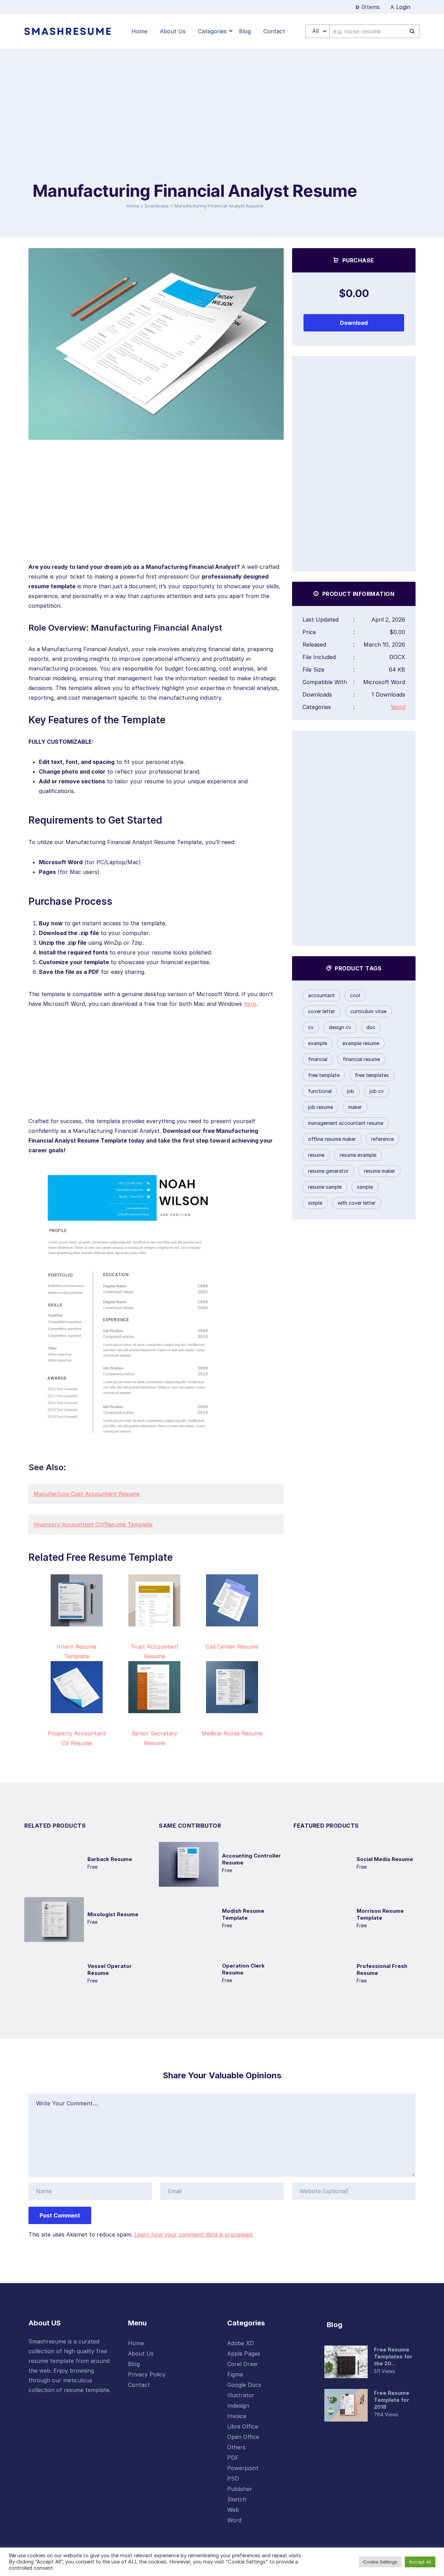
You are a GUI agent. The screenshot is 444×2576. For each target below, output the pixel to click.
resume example (358, 1155)
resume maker (379, 1171)
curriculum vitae (368, 1011)
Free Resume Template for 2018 (392, 2400)
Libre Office (243, 2426)
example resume (361, 1043)
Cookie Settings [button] (380, 2562)
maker (355, 1107)
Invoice (237, 2416)
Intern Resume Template (77, 1651)
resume (316, 1155)
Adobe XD (241, 2343)
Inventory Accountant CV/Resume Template (93, 1524)
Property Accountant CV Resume (77, 1738)
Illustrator (241, 2395)
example (318, 1043)
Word (398, 707)
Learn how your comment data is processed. (194, 2234)
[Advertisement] (195, 128)
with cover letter (357, 1203)
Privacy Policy (147, 2374)
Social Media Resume (385, 1859)
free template (324, 1075)
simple (315, 1203)
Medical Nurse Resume (232, 1733)
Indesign (238, 2406)
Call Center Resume (232, 1647)
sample (365, 1187)
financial (318, 1059)
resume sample (325, 1187)
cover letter (322, 1011)
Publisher (240, 2489)
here (250, 1004)
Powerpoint (243, 2468)
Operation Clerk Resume (243, 1969)
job (351, 1091)
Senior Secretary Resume (154, 1738)
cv (311, 1027)
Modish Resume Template (243, 1914)
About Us (141, 2354)
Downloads (157, 206)
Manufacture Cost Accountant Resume (87, 1494)
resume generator (328, 1171)
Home (133, 206)
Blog (134, 2364)
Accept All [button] (420, 2562)
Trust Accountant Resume (155, 1651)
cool (355, 995)
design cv (340, 1027)
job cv (377, 1091)
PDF (233, 2458)
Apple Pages (244, 2354)
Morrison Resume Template (380, 1914)
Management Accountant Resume (346, 1123)
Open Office (243, 2437)
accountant (321, 995)
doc (371, 1027)
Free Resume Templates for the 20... (393, 2356)
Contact (139, 2385)
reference (382, 1139)
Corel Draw (242, 2364)
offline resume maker (332, 1139)
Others (236, 2447)
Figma (235, 2374)
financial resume (361, 1059)
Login (402, 7)
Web (233, 2510)
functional (320, 1091)
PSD (233, 2478)
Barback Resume (110, 1859)
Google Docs (244, 2385)
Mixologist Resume (113, 1914)
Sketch (237, 2499)
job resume (321, 1107)
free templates (372, 1075)
